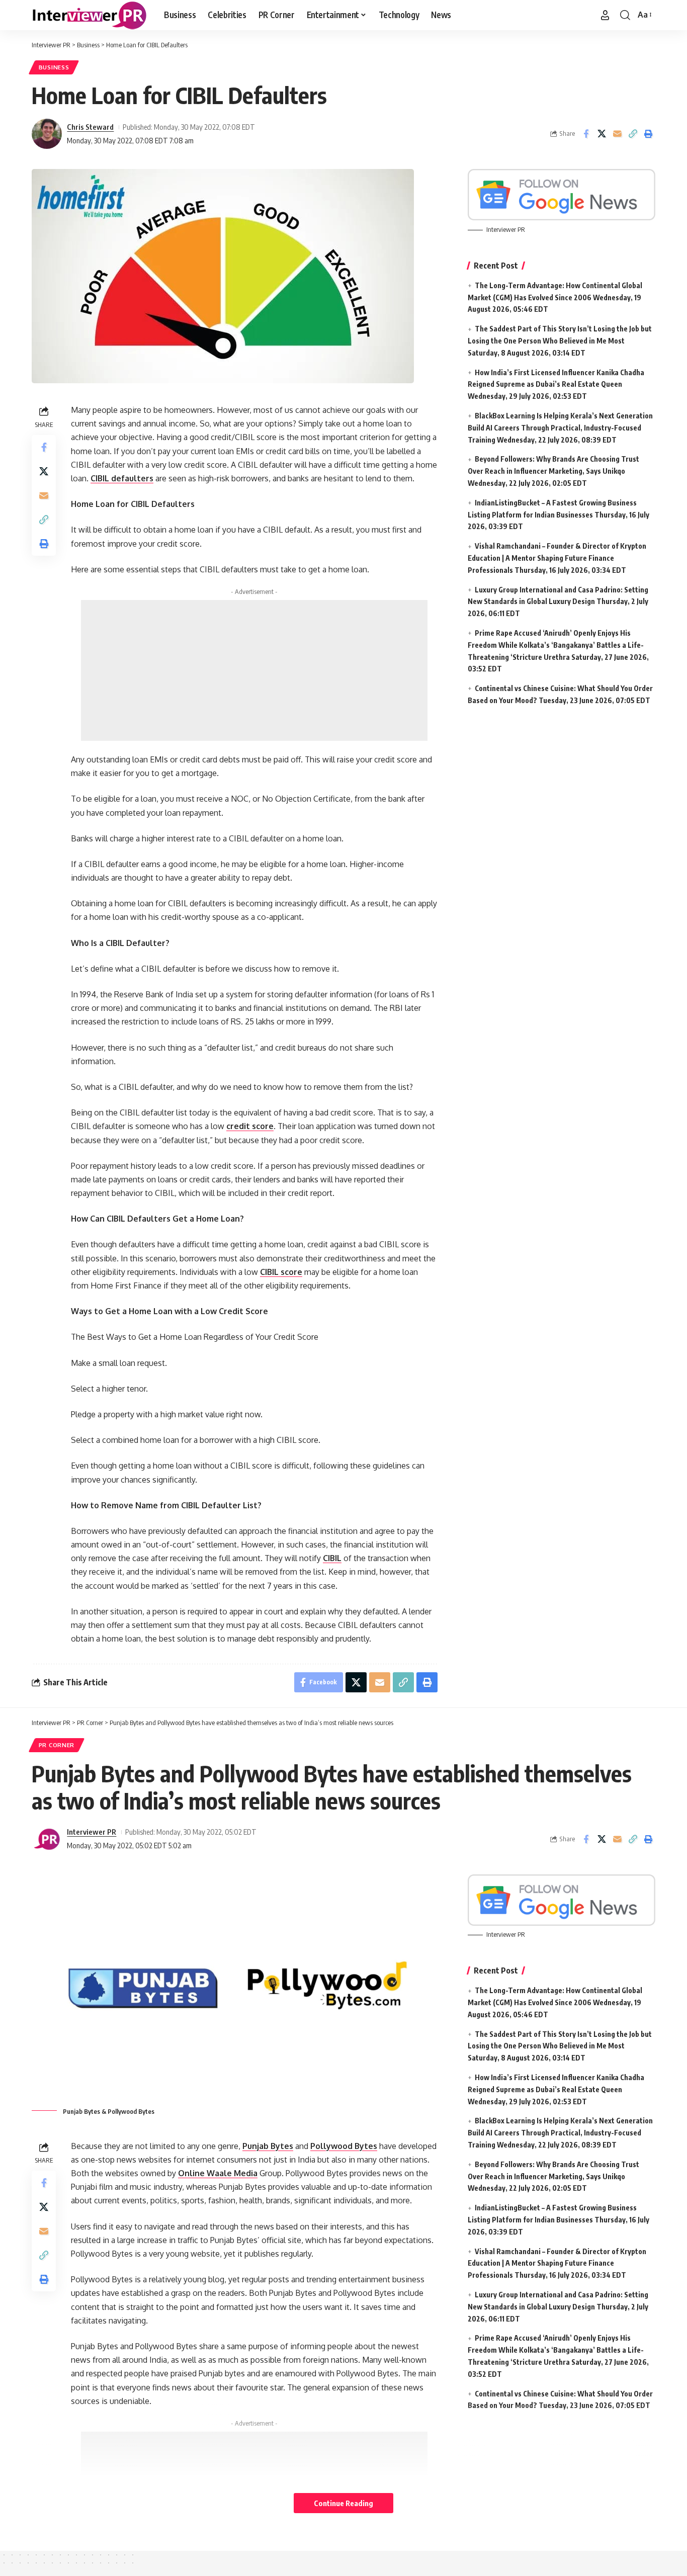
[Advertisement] (254, 670)
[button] (605, 15)
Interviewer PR (92, 1832)
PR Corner (57, 1745)
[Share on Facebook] (586, 134)
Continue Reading (343, 2503)
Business (54, 67)
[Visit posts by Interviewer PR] (47, 1839)
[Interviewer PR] (90, 15)
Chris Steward (90, 127)
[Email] (617, 134)
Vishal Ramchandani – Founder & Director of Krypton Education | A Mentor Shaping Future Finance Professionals (557, 558)
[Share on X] (602, 134)
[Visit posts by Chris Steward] (47, 134)
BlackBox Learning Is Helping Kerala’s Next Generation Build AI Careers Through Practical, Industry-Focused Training (560, 428)
